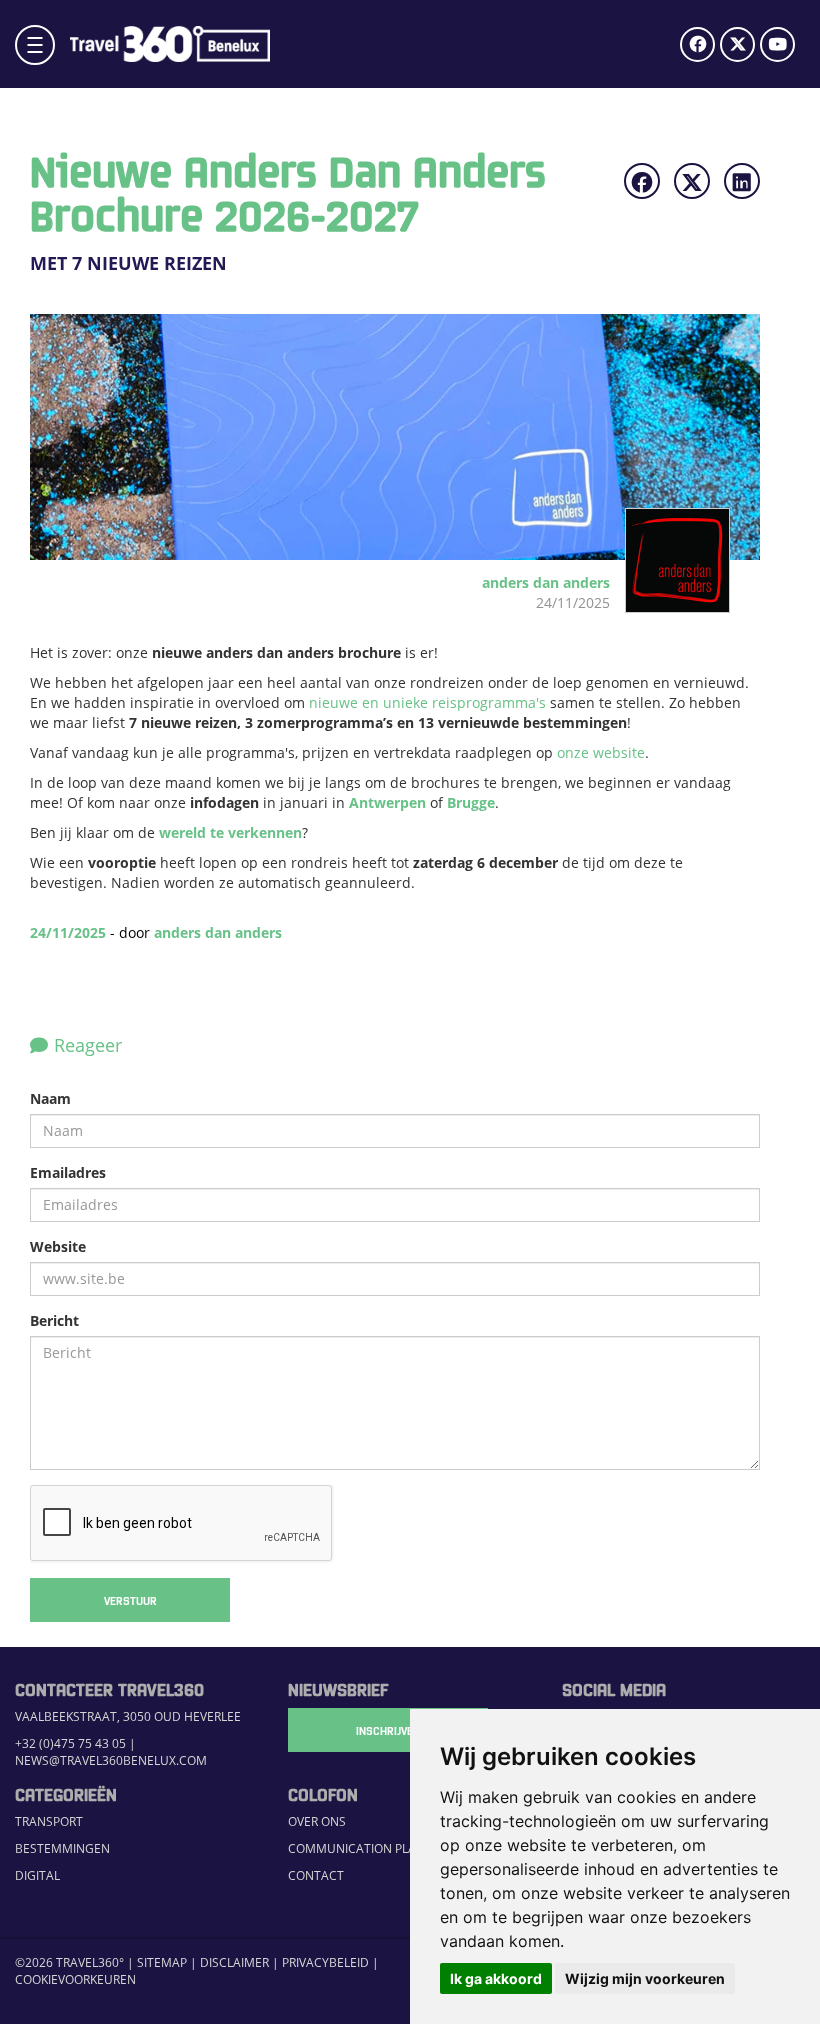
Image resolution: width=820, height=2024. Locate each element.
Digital (37, 1875)
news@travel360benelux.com (111, 1760)
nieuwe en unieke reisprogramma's (429, 702)
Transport (49, 1821)
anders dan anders (218, 932)
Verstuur (130, 1600)
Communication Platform (372, 1848)
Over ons (317, 1821)
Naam (50, 1098)
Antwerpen (389, 802)
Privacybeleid (325, 1962)
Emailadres (68, 1172)
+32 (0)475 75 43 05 (70, 1743)
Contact (316, 1875)
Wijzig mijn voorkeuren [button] (645, 1978)
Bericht (54, 1320)
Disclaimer (234, 1962)
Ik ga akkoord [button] (496, 1978)
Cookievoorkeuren (75, 1979)
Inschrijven (388, 1730)
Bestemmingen (62, 1848)
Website (58, 1246)
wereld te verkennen (230, 832)
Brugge (471, 802)
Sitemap (162, 1962)
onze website (601, 752)
